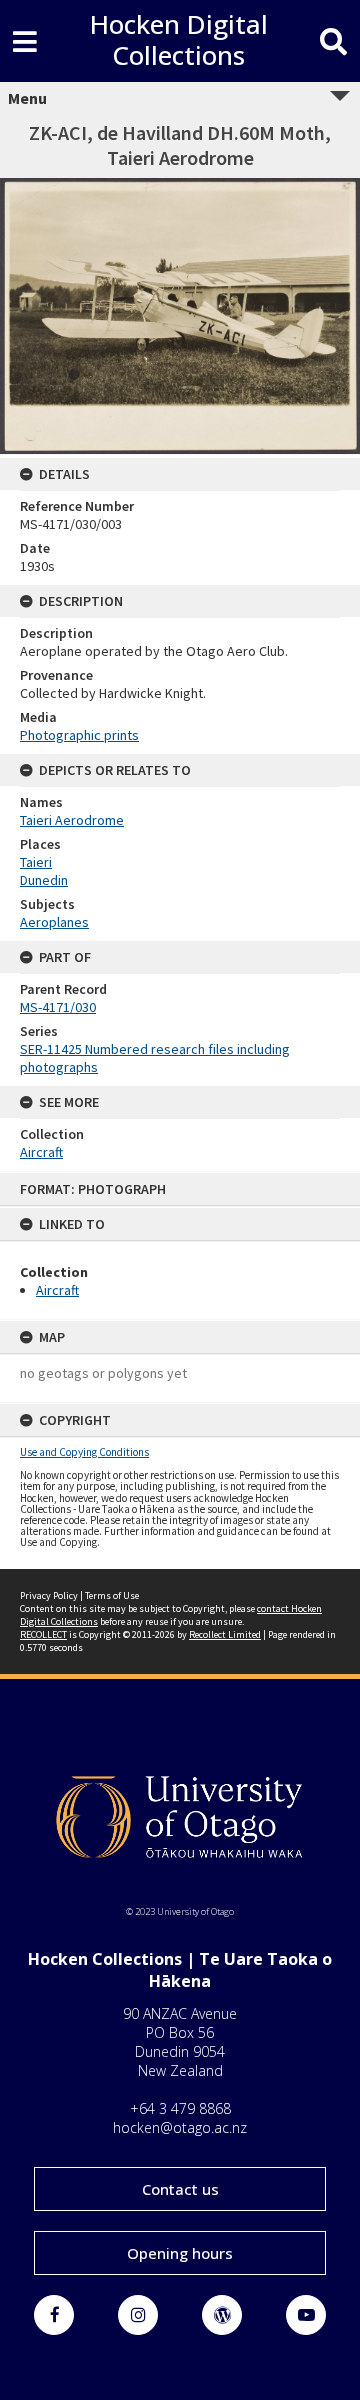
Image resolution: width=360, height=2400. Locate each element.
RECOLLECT (43, 1634)
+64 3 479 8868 (180, 2108)
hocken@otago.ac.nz (180, 2127)
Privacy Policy (49, 1595)
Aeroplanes (54, 922)
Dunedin (44, 880)
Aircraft (57, 1290)
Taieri (36, 862)
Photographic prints (79, 735)
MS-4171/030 (58, 1007)
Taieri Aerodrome (72, 820)
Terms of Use (112, 1595)
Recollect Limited (225, 1634)
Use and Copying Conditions (84, 1452)
